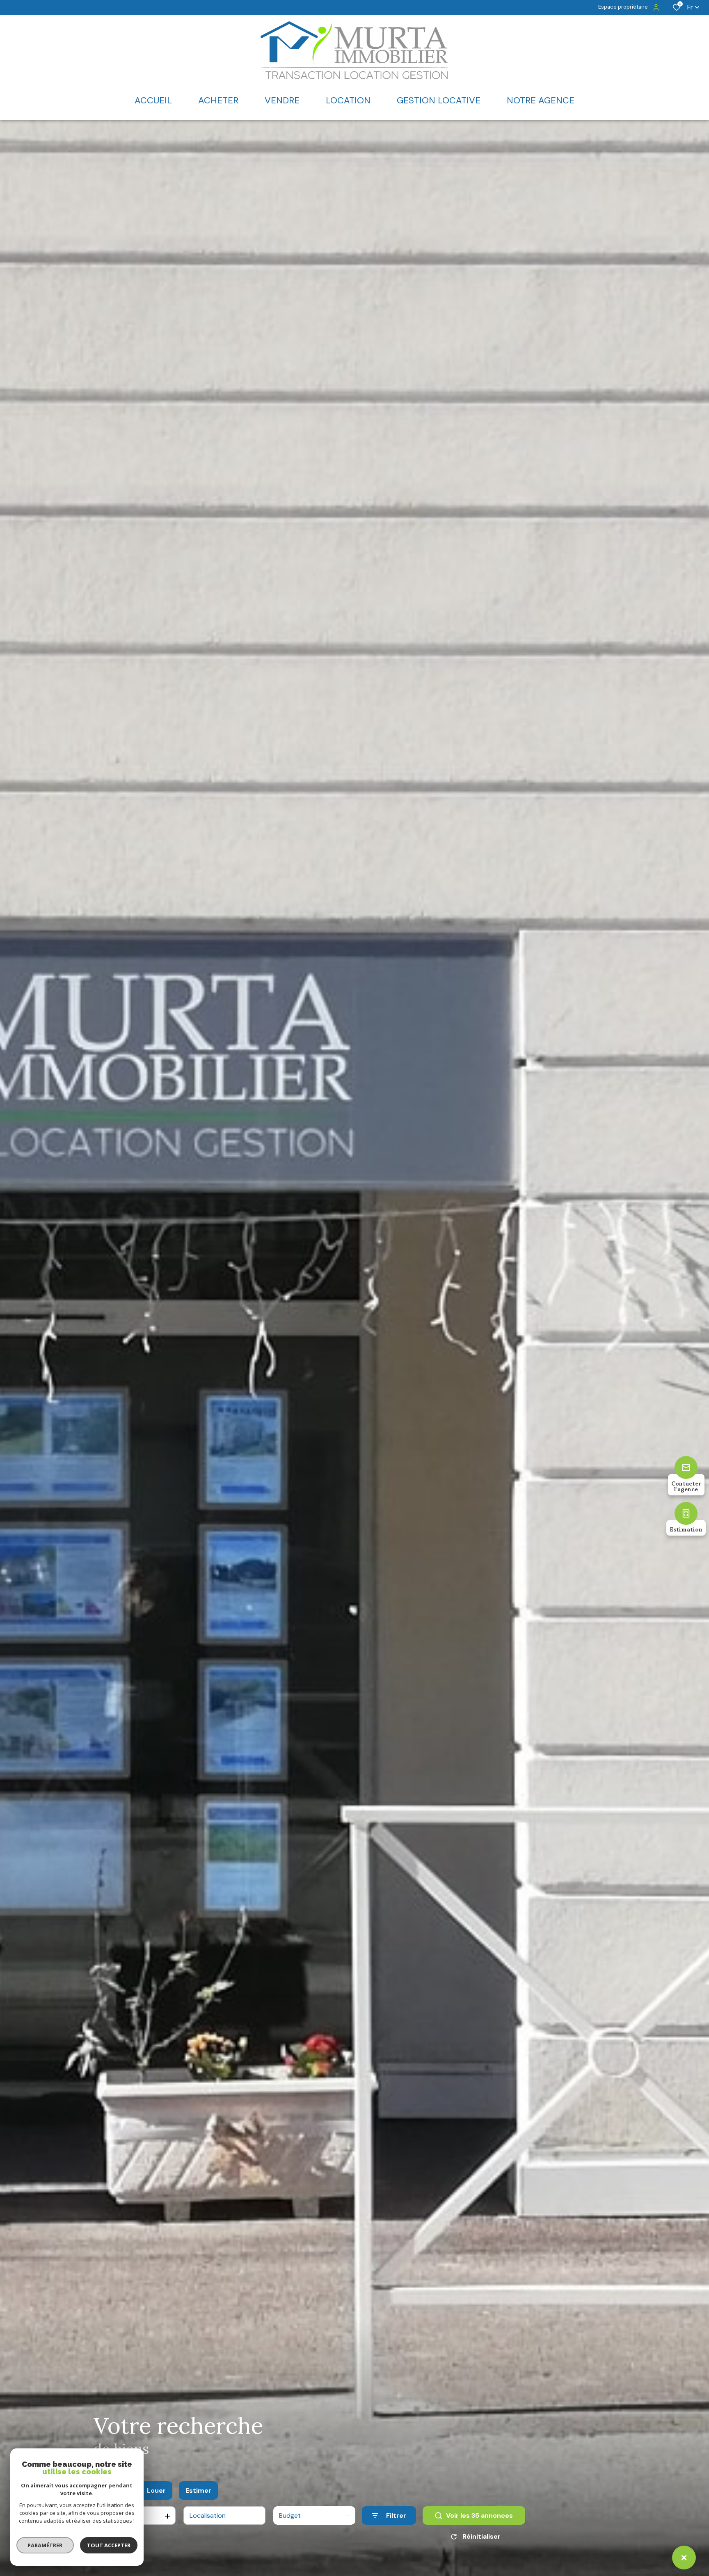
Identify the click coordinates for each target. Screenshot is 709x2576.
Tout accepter (109, 2545)
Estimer (198, 2490)
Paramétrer (45, 2545)
